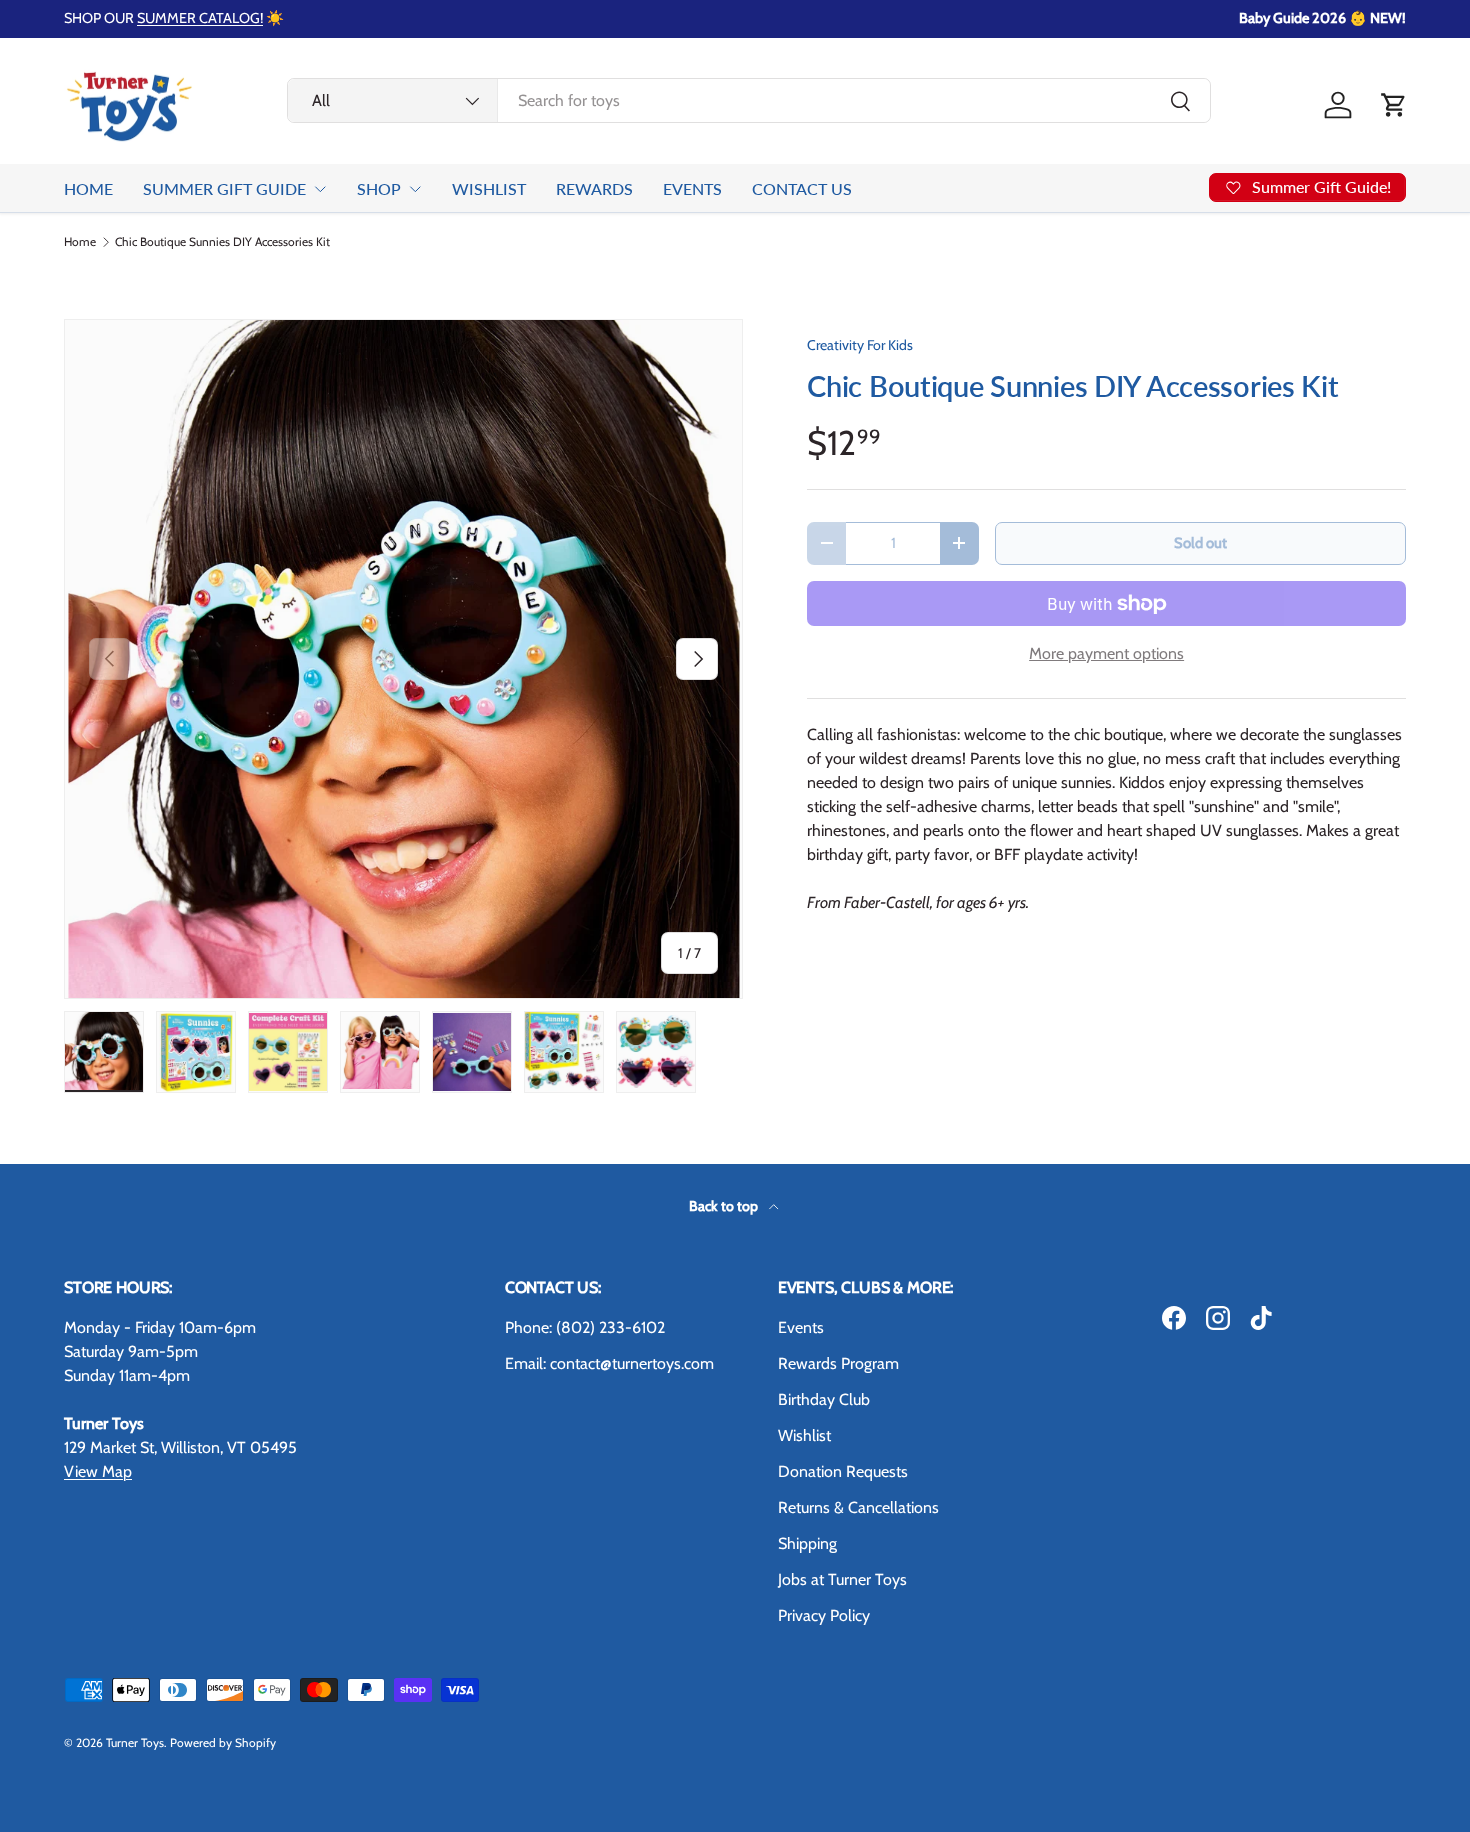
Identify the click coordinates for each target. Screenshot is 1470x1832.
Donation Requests (843, 1471)
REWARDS (594, 188)
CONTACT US (802, 188)
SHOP (379, 188)
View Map (98, 1471)
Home (80, 242)
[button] (1394, 105)
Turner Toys (135, 1742)
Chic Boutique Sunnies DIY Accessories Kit (222, 242)
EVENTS (692, 188)
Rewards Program (838, 1363)
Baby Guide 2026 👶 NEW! (1322, 18)
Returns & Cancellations (858, 1507)
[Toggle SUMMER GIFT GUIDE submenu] (320, 189)
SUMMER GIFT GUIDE (224, 188)
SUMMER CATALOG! (200, 18)
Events (801, 1327)
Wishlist (804, 1435)
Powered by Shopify (223, 1742)
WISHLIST (489, 188)
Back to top (725, 1206)
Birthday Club (824, 1399)
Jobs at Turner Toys (842, 1579)
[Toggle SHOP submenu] (415, 189)
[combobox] (749, 100)
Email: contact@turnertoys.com (609, 1363)
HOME (88, 188)
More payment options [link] (1106, 653)
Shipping (807, 1543)
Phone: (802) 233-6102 (585, 1327)
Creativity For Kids (860, 345)
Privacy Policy (824, 1615)
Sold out (1200, 543)
